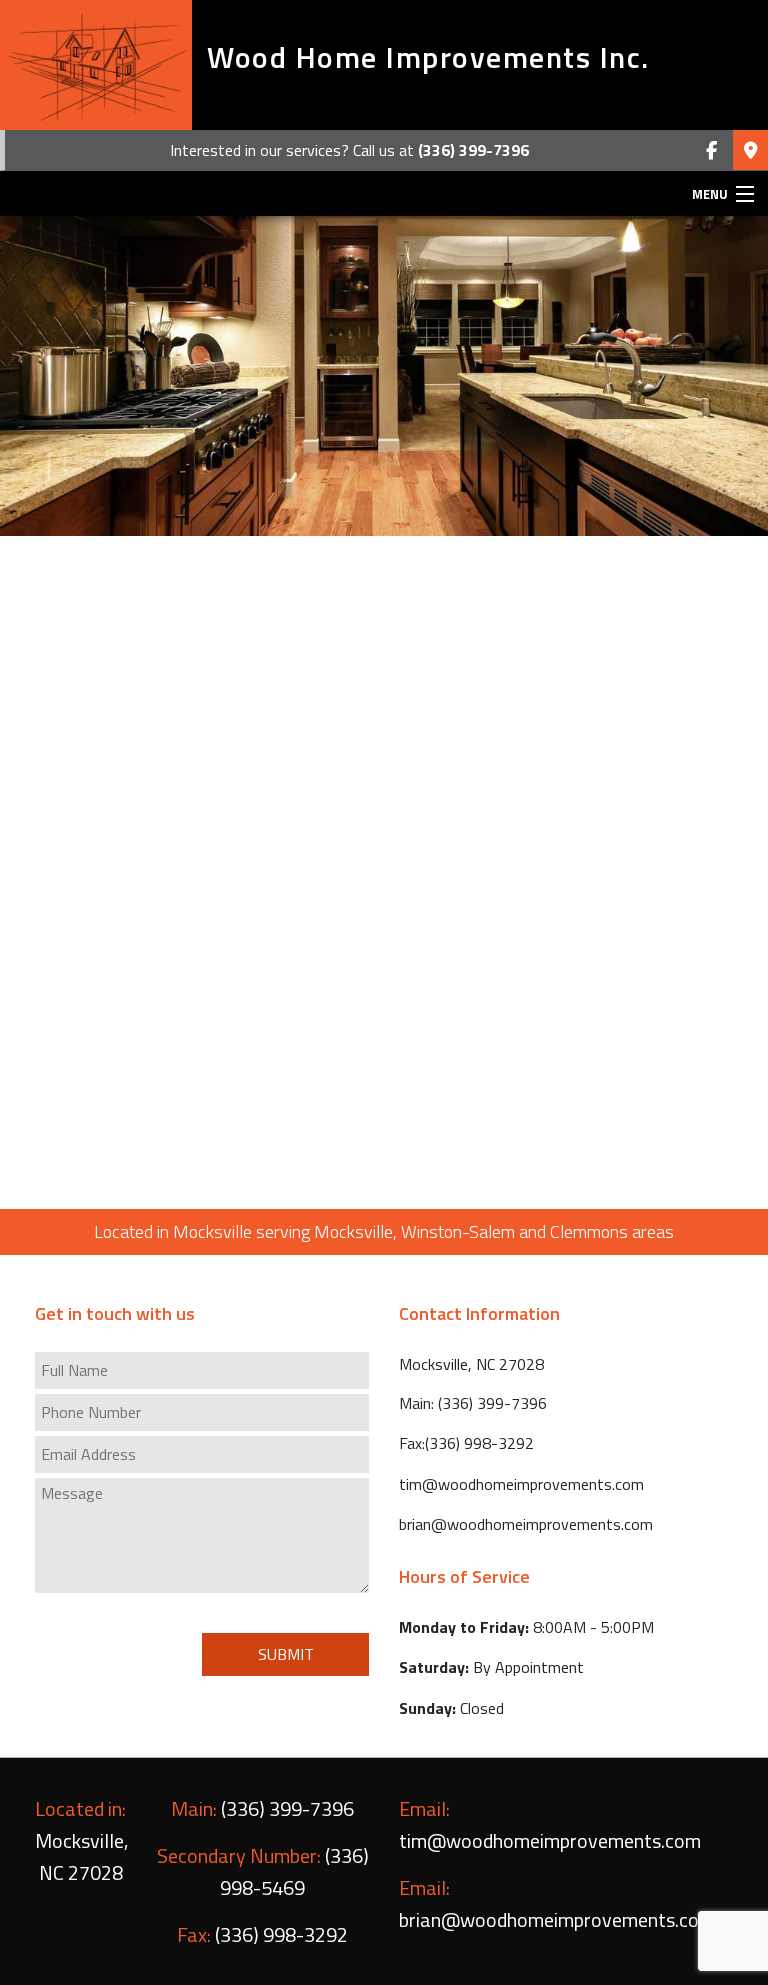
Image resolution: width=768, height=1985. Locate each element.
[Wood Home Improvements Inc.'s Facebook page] (711, 151)
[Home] (96, 65)
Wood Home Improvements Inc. (428, 57)
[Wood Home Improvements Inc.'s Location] (750, 151)
